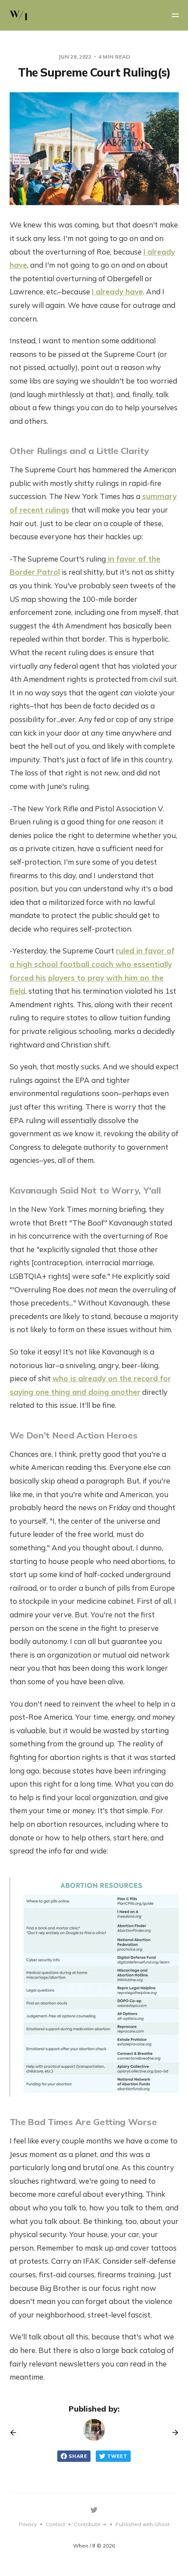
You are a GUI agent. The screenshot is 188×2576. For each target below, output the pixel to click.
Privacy (28, 2524)
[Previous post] (16, 2433)
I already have (117, 291)
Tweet (117, 2456)
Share (78, 2456)
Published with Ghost (143, 2524)
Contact (55, 2524)
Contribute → (90, 2524)
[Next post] (172, 2433)
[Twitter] (94, 2510)
